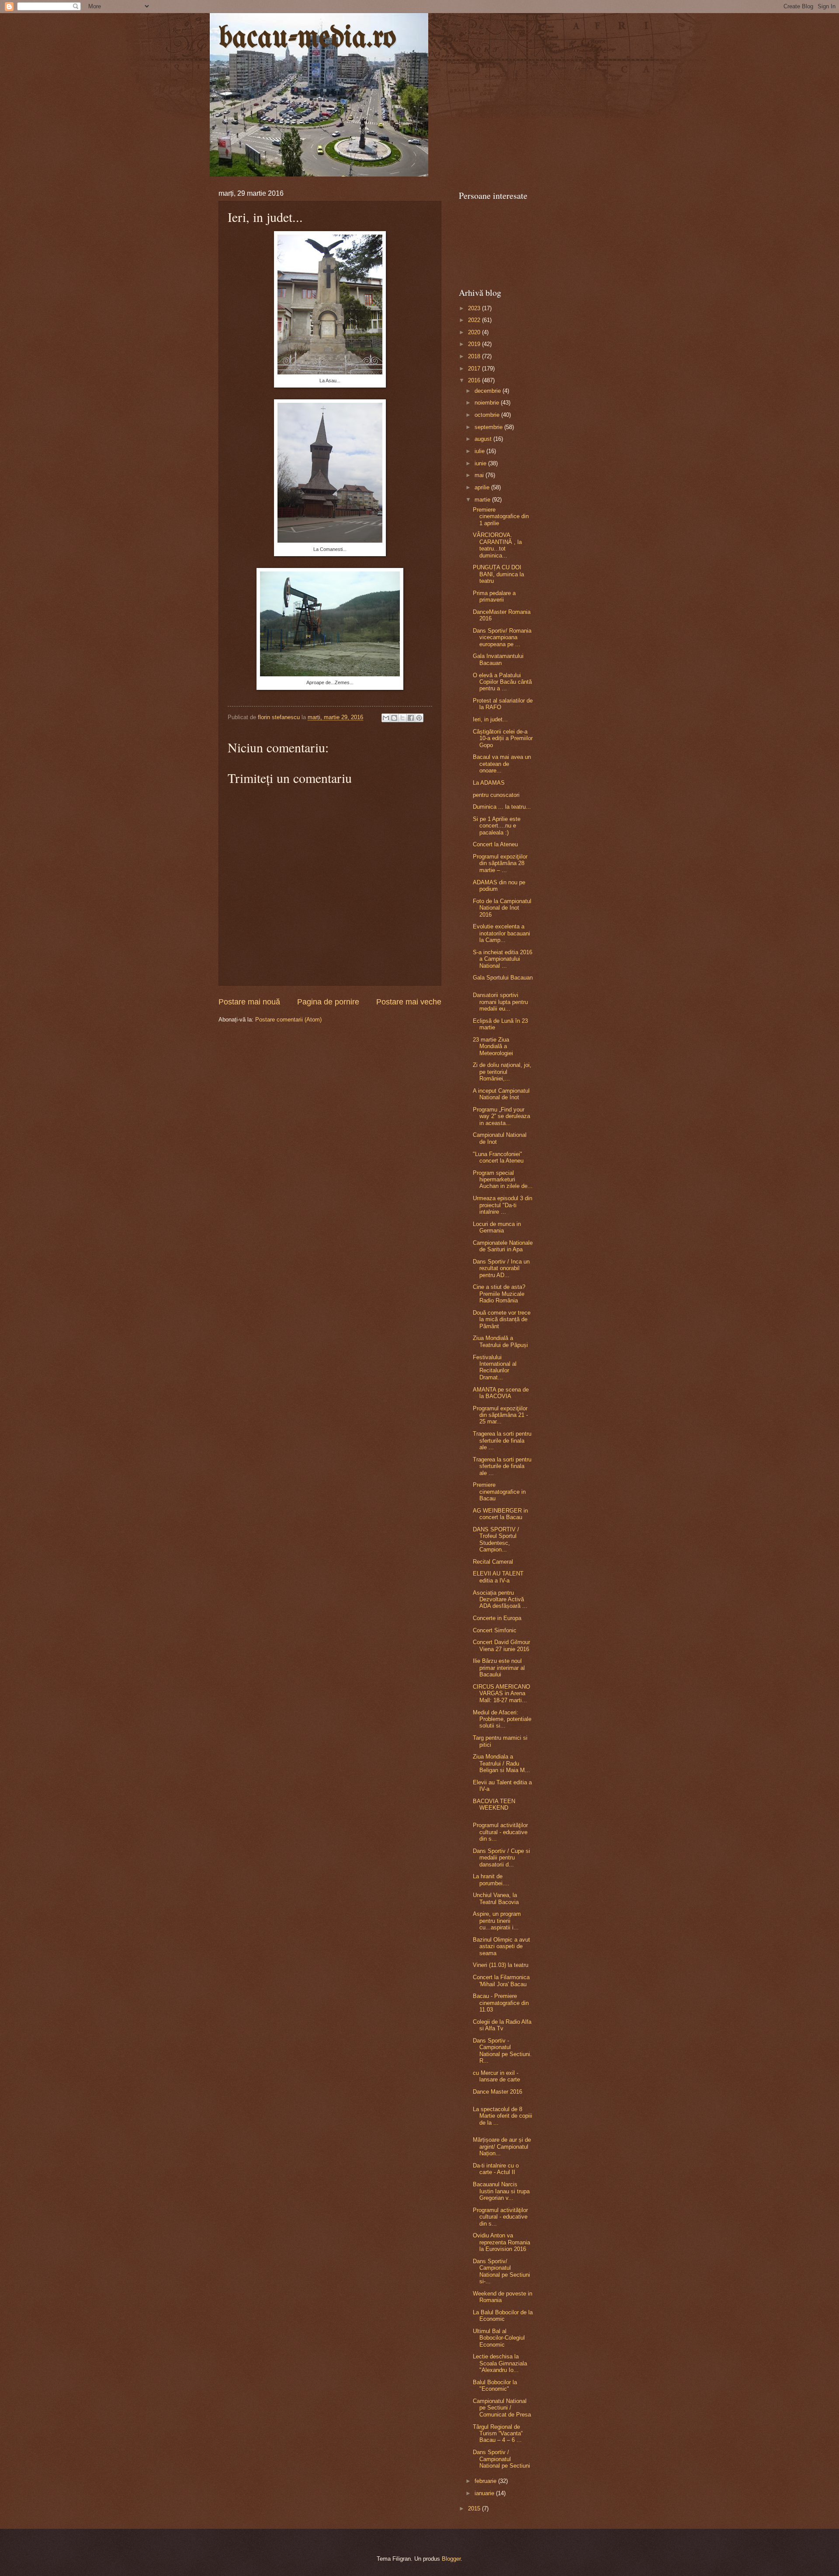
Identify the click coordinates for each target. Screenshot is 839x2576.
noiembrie (488, 403)
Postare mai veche (409, 1002)
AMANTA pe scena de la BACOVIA (501, 1393)
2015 (475, 2508)
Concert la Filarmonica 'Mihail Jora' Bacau (501, 1980)
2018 (475, 356)
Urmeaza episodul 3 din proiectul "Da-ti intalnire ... (503, 1205)
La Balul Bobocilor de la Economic (503, 2316)
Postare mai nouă (249, 1002)
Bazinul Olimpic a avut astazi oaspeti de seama (501, 1946)
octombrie (488, 415)
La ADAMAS (489, 783)
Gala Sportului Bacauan (503, 978)
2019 (475, 344)
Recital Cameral (493, 1562)
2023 (475, 308)
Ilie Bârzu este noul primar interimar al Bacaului (499, 1668)
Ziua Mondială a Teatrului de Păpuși (500, 1341)
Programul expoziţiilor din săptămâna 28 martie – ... (500, 863)
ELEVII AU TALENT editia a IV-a (498, 1577)
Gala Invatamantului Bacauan (498, 659)
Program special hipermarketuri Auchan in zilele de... (503, 1180)
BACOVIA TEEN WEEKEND (494, 1804)
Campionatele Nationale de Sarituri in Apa (503, 1246)
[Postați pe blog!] (394, 718)
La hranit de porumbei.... (491, 1880)
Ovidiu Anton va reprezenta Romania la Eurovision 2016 (501, 2242)
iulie (480, 451)
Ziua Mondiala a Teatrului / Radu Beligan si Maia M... (501, 1763)
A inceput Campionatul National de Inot (501, 1094)
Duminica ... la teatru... (502, 807)
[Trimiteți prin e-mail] (386, 718)
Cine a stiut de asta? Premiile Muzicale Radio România (499, 1294)
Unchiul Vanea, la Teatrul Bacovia (496, 1898)
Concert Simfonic (495, 1630)
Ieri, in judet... (490, 719)
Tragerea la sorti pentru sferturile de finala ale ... (502, 1440)
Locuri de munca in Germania (497, 1227)
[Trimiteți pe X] (402, 718)
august (484, 439)
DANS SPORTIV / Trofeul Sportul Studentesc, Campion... (496, 1539)
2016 (475, 380)
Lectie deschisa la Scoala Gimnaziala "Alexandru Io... (500, 2363)
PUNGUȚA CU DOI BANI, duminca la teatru (498, 574)
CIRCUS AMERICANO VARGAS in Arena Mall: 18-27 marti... (501, 1693)
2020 (475, 332)
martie (483, 500)
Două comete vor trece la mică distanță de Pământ (502, 1319)
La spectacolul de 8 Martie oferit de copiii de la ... (503, 2116)
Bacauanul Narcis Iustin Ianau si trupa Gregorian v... (501, 2191)
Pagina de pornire (328, 1002)
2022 (475, 320)
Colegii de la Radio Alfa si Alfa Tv (502, 2025)
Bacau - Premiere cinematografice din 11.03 (501, 2003)
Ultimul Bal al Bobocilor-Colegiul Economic (499, 2338)
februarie (486, 2481)
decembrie (489, 391)
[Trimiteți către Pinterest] (419, 718)
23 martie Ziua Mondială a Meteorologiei (493, 1046)
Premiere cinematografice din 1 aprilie (501, 516)
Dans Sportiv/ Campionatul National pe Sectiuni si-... (501, 2271)
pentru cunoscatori (496, 795)
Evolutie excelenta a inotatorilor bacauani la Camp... (501, 933)
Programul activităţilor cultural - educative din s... (500, 1832)
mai (480, 475)
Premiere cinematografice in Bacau (499, 1492)
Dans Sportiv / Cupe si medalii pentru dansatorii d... (501, 1858)
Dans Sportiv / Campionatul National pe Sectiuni (501, 2459)
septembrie (489, 427)
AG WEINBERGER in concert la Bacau (500, 1514)
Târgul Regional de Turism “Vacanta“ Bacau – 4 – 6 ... (498, 2434)
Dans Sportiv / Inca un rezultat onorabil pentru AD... (501, 1268)
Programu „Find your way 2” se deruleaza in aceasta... (501, 1116)
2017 (475, 369)
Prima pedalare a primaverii (494, 596)
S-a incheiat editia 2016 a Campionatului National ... (503, 959)
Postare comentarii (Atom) (288, 1020)
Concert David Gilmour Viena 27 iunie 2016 (501, 1645)
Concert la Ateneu (495, 844)
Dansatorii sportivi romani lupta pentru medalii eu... (500, 1002)
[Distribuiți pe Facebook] (411, 718)
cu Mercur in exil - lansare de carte (496, 2076)
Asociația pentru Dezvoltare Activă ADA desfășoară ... (500, 1600)
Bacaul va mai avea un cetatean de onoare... (502, 764)
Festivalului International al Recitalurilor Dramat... (495, 1367)
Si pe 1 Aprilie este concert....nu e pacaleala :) (497, 826)
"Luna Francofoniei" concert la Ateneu (498, 1157)
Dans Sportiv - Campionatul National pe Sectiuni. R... (502, 2051)
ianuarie (485, 2493)
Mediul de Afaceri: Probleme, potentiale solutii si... (502, 1719)
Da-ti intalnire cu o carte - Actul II (496, 2169)
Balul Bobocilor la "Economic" (495, 2386)
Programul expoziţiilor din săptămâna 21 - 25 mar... (500, 1415)
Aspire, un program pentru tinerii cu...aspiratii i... (497, 1921)
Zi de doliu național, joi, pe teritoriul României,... (502, 1072)
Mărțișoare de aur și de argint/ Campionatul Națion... (502, 2147)
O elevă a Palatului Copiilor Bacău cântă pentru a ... (502, 682)
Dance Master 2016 (498, 2092)
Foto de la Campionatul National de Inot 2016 (502, 908)
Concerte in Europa (497, 1618)
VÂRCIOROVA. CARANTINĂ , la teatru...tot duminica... (497, 545)
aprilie (483, 487)
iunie (481, 463)
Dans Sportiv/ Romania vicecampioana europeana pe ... (502, 637)
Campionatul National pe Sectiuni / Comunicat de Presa (502, 2408)
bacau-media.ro (307, 39)
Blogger (451, 2559)
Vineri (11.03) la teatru (501, 1965)
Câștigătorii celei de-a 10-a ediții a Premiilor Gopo (503, 738)
